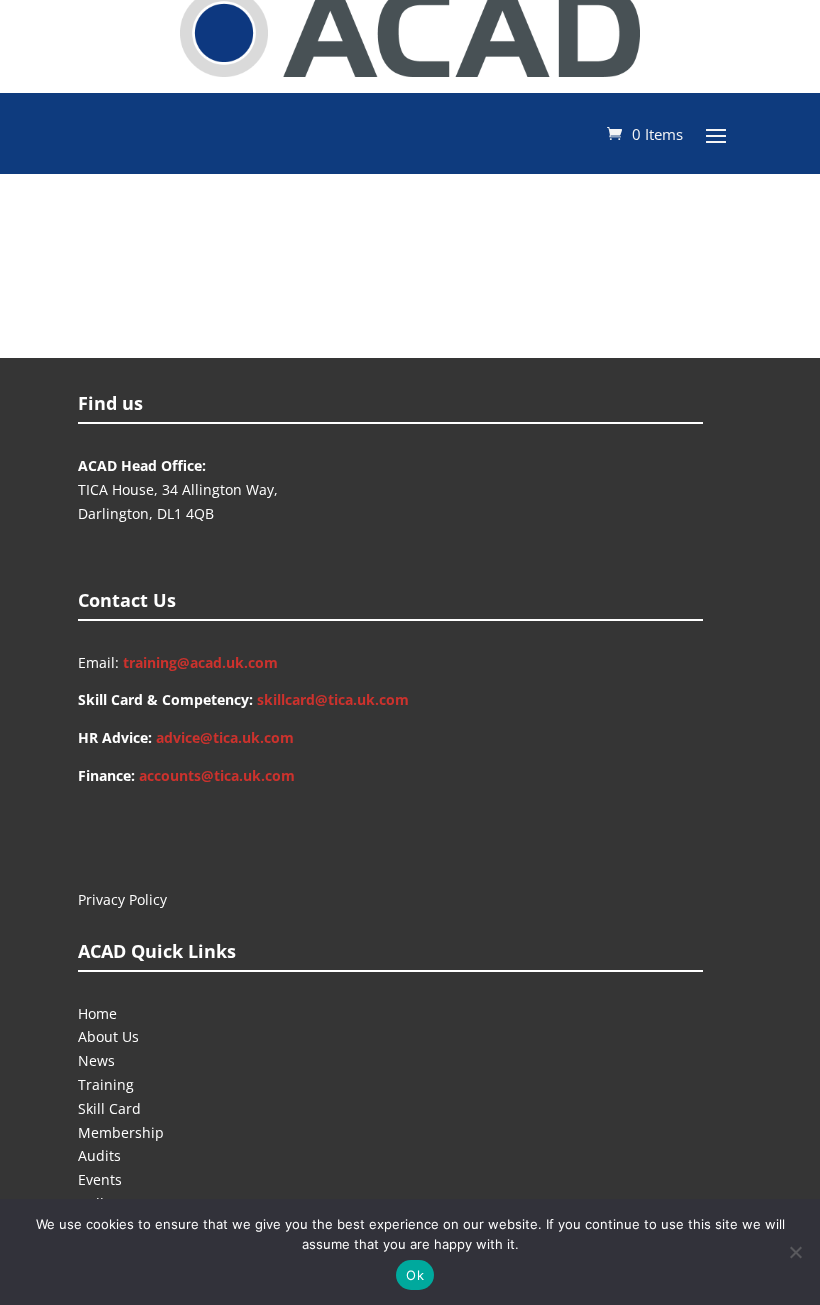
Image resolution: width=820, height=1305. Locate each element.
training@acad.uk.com (200, 662)
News (96, 1060)
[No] (795, 1252)
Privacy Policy (122, 899)
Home (97, 1013)
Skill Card (109, 1108)
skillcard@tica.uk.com (333, 699)
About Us (108, 1036)
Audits (99, 1155)
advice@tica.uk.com (225, 737)
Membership (121, 1132)
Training (106, 1084)
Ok (415, 1275)
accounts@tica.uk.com (217, 775)
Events (100, 1179)
